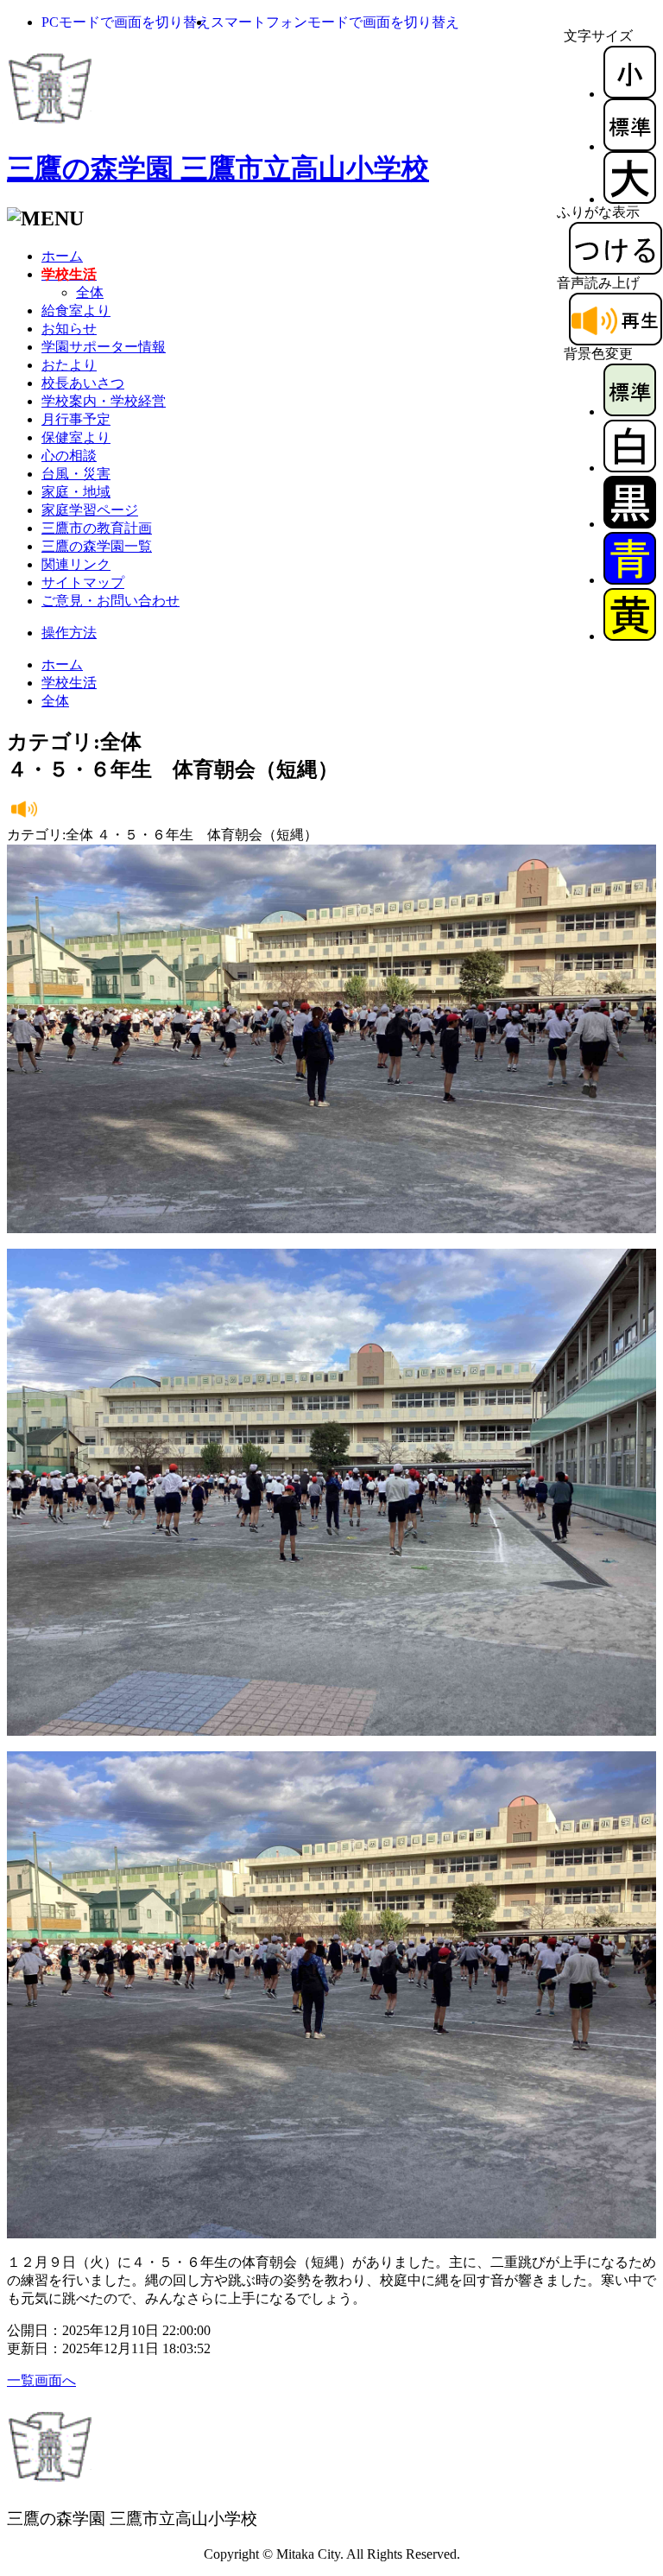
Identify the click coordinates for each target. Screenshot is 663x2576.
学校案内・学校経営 (104, 401)
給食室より (76, 310)
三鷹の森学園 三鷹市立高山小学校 (218, 168)
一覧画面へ (41, 2380)
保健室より (76, 437)
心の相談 (69, 456)
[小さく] (630, 94)
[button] (126, 22)
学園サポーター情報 (104, 347)
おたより (69, 365)
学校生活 (69, 683)
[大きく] (630, 199)
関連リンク (76, 564)
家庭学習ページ (90, 510)
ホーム (62, 256)
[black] (630, 524)
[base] (630, 411)
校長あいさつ (83, 383)
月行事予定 (76, 419)
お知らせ (69, 329)
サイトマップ (83, 582)
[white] (630, 468)
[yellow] (630, 636)
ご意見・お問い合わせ (110, 601)
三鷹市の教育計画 (97, 528)
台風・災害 (76, 474)
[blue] (630, 580)
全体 (90, 292)
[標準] (630, 146)
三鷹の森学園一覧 (97, 546)
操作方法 (69, 633)
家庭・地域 (76, 492)
